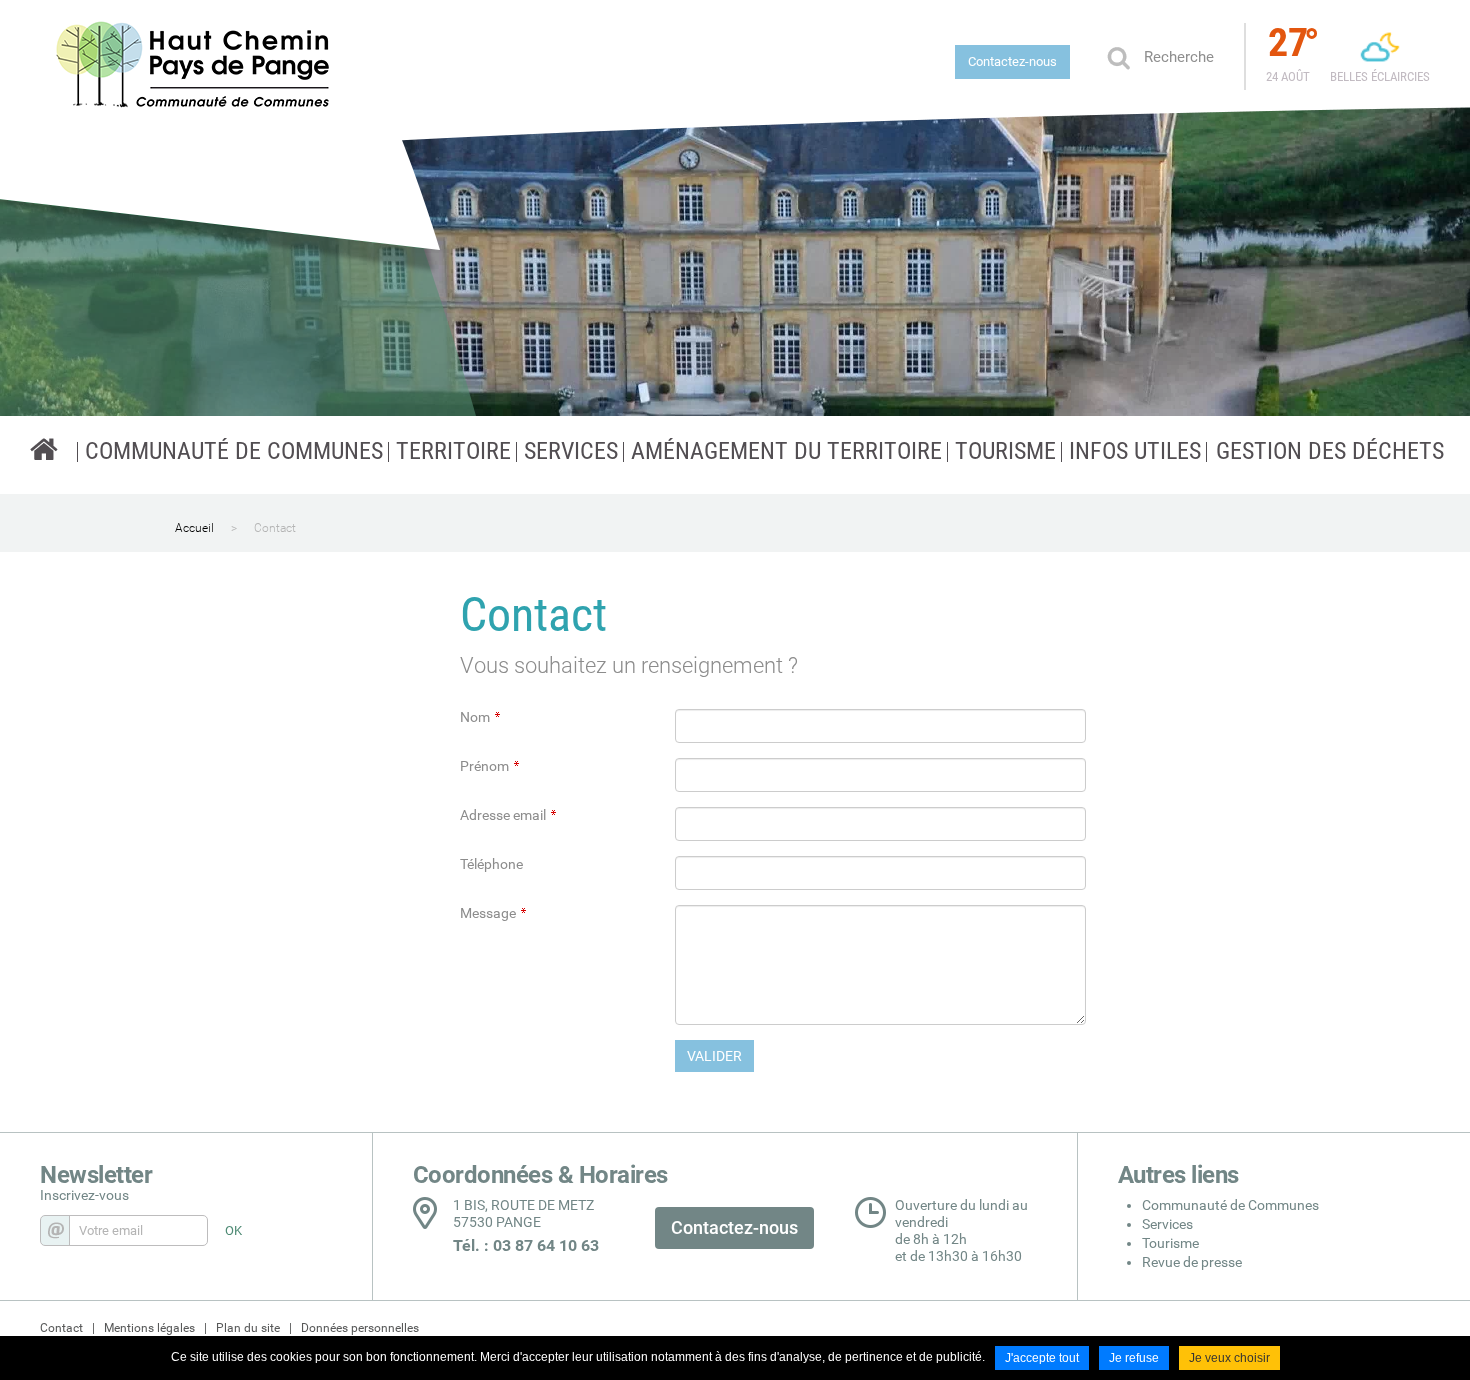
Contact (275, 528)
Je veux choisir (1229, 1358)
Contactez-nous (1012, 61)
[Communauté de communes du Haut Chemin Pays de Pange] (44, 449)
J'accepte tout (1042, 1358)
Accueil (194, 528)
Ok (1118, 57)
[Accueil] (194, 65)
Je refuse (1134, 1358)
